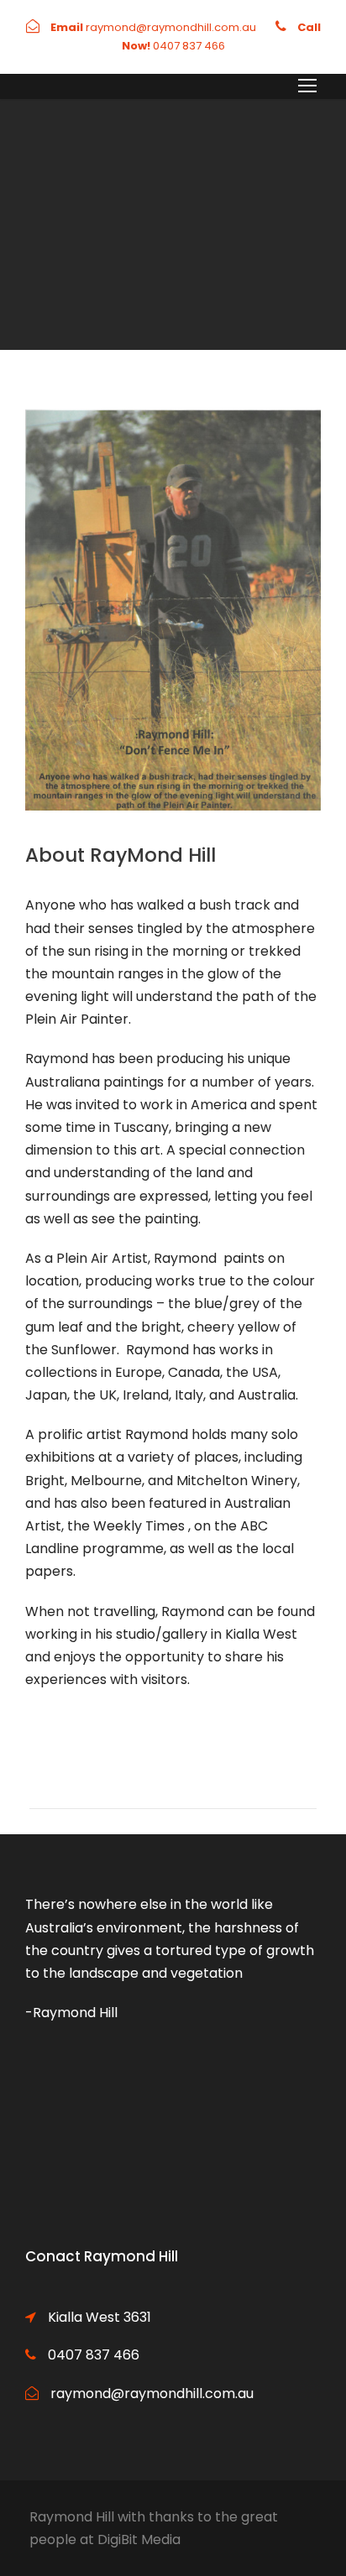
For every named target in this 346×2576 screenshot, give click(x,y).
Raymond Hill (72, 2517)
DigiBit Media (139, 2539)
